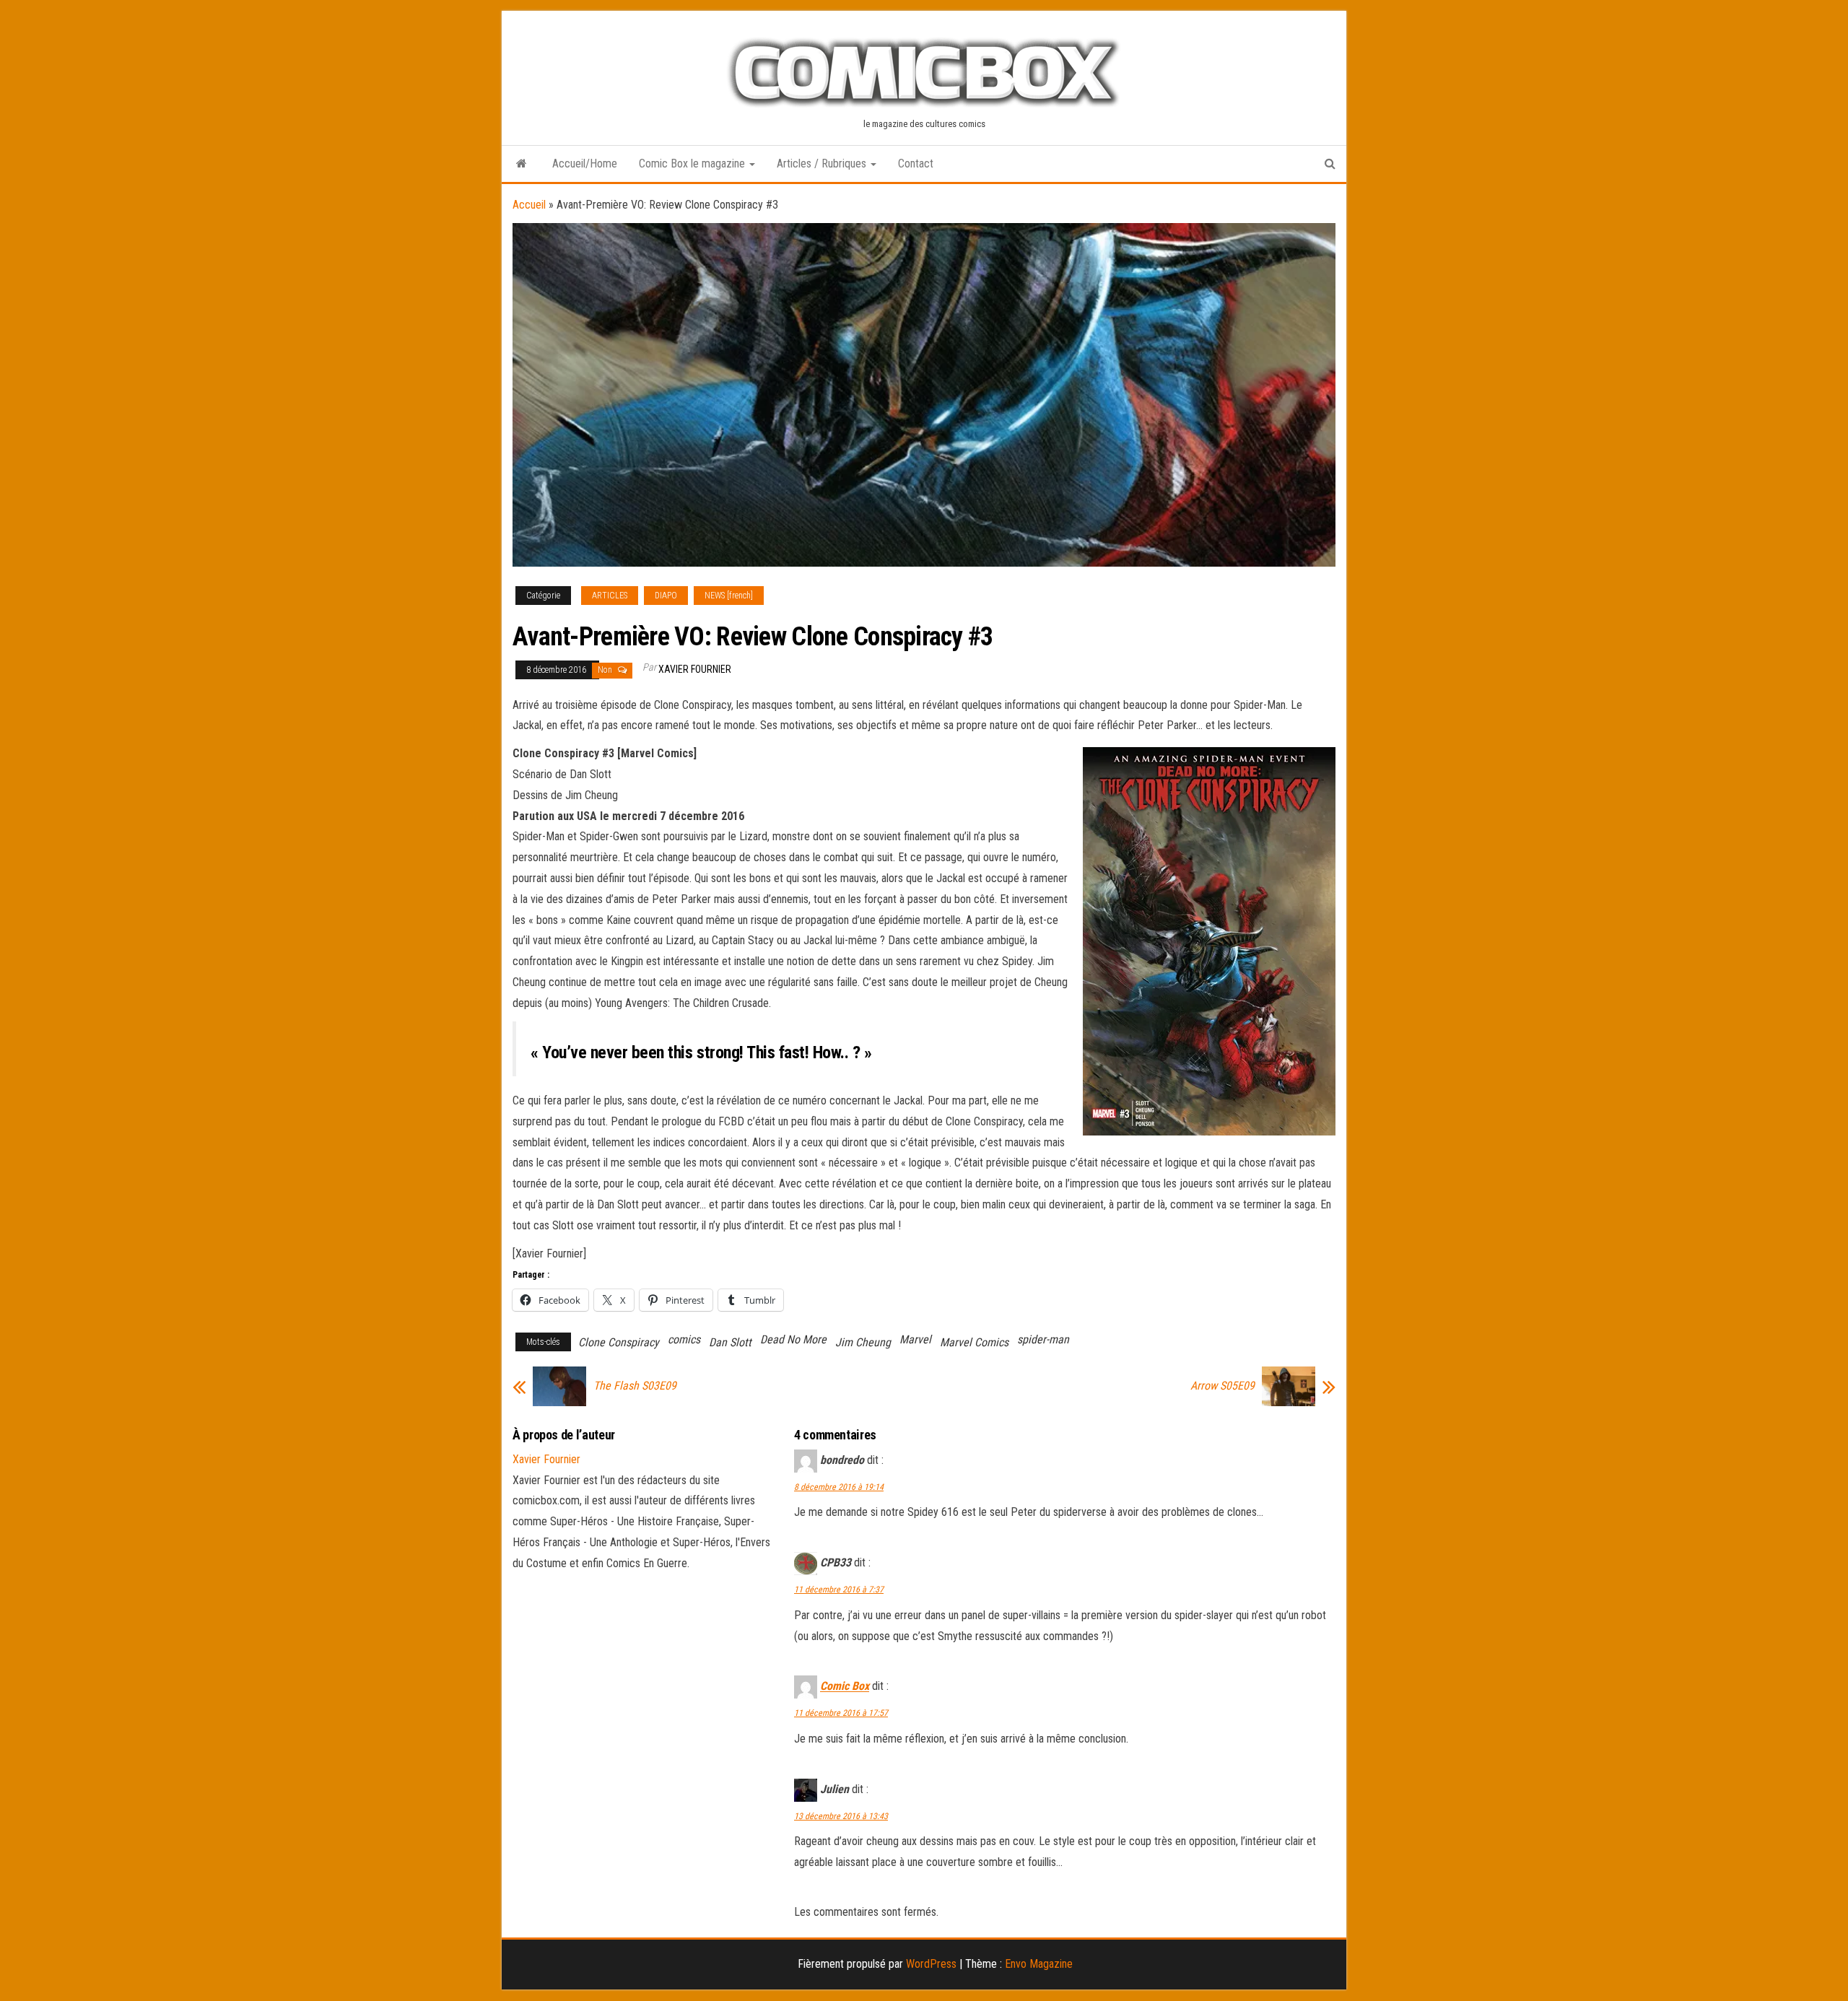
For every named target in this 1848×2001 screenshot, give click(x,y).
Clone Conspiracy (619, 1342)
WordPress (931, 1964)
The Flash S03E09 (635, 1386)
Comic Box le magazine (693, 164)
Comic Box (845, 1687)
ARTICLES (610, 596)
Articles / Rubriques (823, 164)
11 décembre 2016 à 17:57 (841, 1713)
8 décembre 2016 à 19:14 (839, 1487)
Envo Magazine (1039, 1964)
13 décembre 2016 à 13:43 (841, 1816)
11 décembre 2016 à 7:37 (839, 1590)
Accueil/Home (585, 164)
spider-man (1043, 1339)
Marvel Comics (974, 1342)
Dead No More (793, 1339)
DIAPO (666, 596)
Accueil (529, 205)
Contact (916, 164)
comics (684, 1339)
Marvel (915, 1339)
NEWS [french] (729, 596)
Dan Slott (730, 1342)
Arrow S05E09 (1222, 1386)
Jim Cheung (863, 1342)
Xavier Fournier (695, 669)
